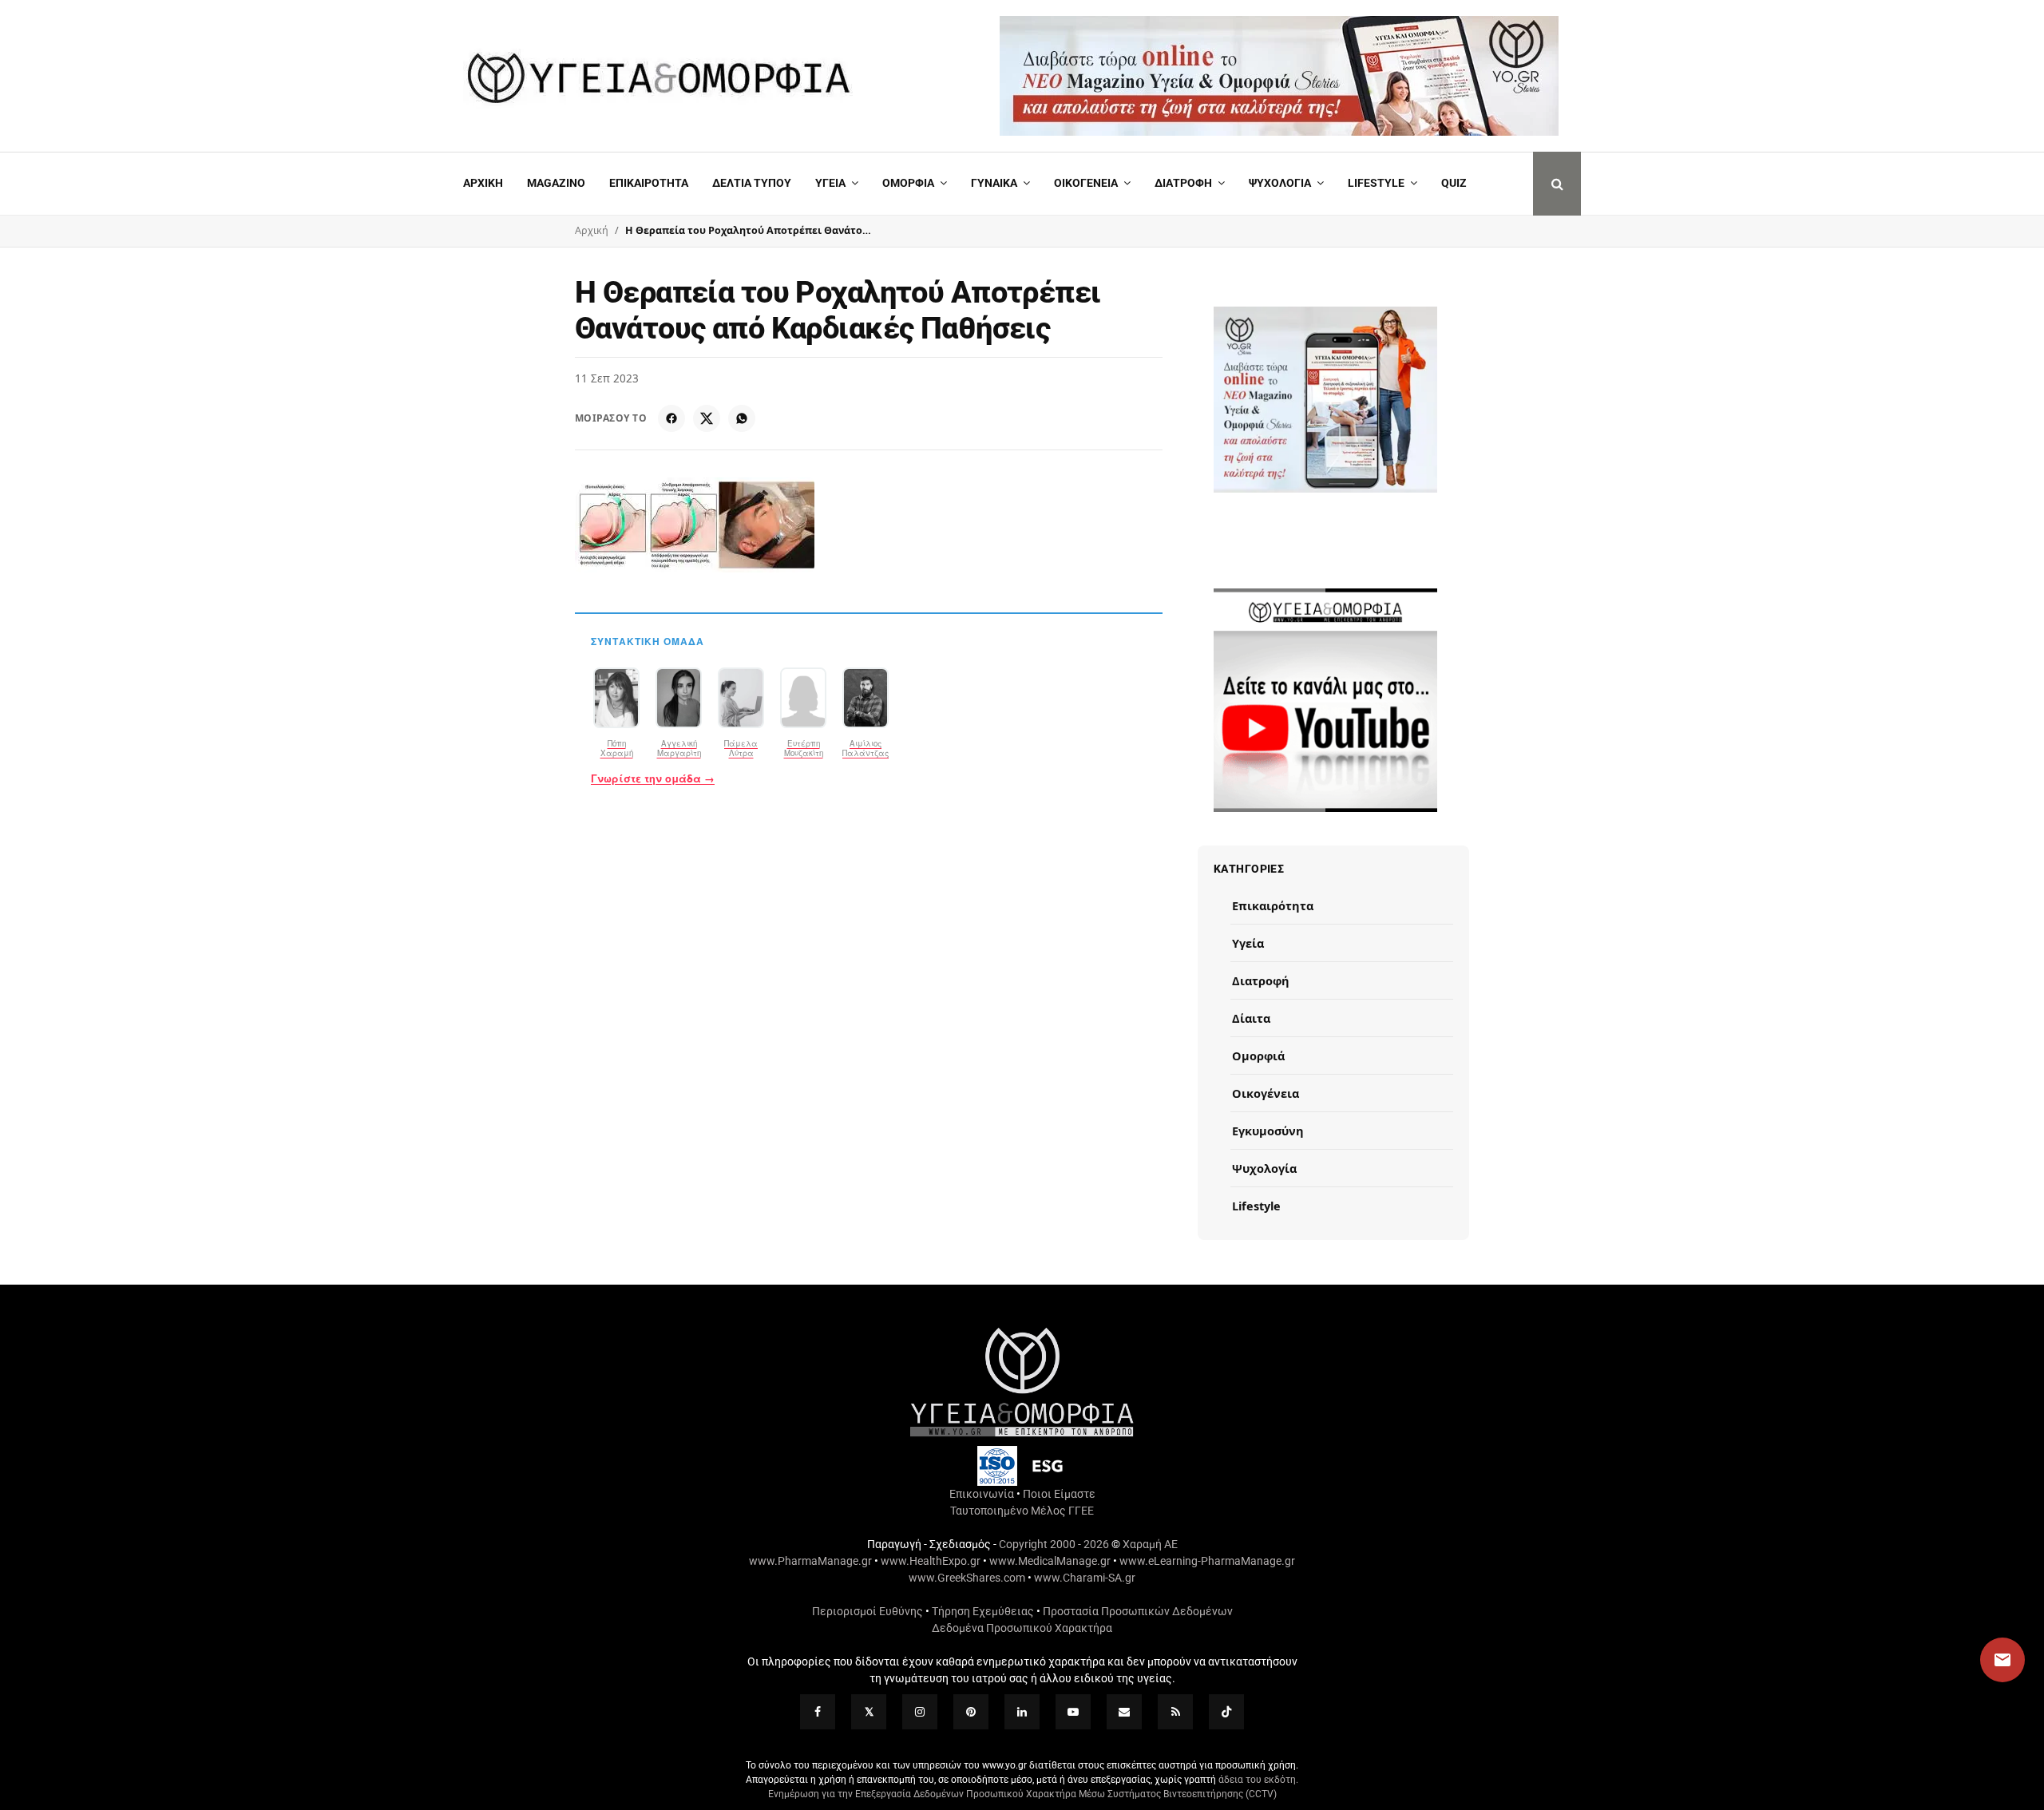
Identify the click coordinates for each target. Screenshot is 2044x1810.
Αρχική (483, 183)
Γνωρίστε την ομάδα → (653, 778)
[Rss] (1175, 1712)
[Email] (1124, 1712)
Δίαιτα (1251, 1018)
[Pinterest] (971, 1712)
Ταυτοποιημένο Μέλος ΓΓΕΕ (1022, 1511)
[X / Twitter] (707, 418)
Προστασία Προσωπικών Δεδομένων (1138, 1611)
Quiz (1454, 183)
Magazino (556, 183)
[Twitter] (869, 1712)
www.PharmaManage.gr (810, 1561)
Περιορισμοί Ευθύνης (868, 1611)
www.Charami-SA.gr (1085, 1578)
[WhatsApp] (742, 418)
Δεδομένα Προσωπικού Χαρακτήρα (1022, 1628)
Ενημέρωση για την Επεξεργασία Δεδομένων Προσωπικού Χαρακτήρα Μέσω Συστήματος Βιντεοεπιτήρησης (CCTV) (1022, 1794)
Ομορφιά (1258, 1056)
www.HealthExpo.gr (931, 1561)
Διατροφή (1183, 183)
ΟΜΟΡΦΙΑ (908, 183)
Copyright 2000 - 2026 (1054, 1544)
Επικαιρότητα (1273, 905)
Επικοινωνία (982, 1494)
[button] (1987, 1660)
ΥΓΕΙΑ (830, 183)
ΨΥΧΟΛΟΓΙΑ (1280, 183)
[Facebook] (671, 418)
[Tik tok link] (1226, 1712)
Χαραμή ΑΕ (1150, 1544)
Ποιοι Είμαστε (1059, 1494)
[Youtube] (1073, 1712)
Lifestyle (1376, 183)
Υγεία (1248, 943)
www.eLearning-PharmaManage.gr (1207, 1561)
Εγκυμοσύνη (1268, 1131)
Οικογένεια (1266, 1093)
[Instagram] (920, 1712)
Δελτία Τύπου (752, 183)
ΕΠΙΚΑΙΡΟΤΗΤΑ (649, 183)
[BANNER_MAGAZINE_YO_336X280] (1325, 400)
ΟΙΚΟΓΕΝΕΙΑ (1086, 183)
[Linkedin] (1022, 1712)
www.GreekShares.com (967, 1578)
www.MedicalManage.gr (1050, 1561)
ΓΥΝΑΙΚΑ (994, 183)
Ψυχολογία (1264, 1168)
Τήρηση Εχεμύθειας (983, 1611)
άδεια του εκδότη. (1258, 1780)
